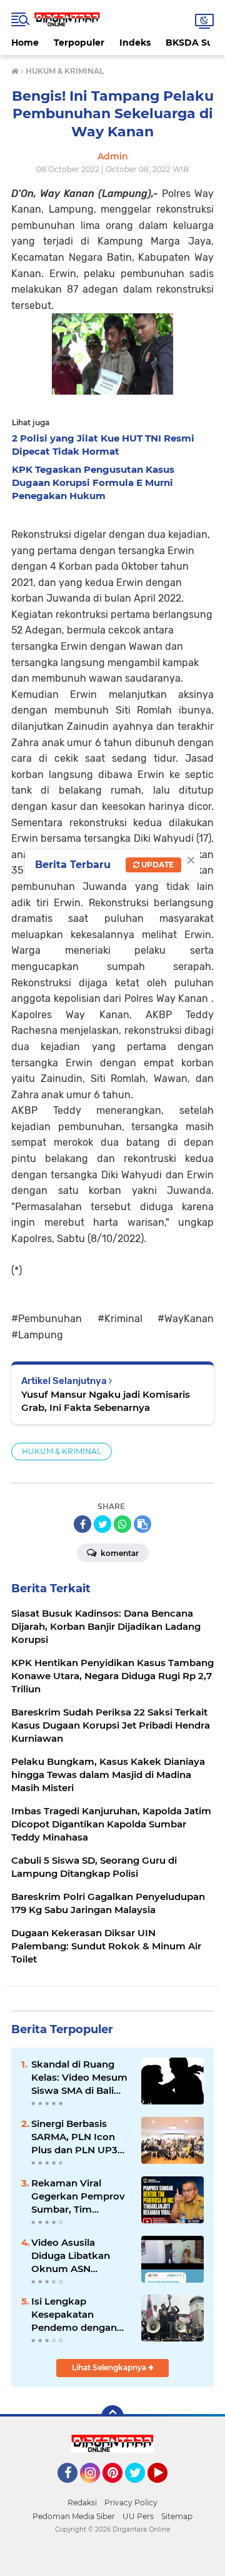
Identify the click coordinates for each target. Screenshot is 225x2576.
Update (157, 865)
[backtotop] (112, 2417)
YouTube (166, 2488)
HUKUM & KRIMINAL (62, 1451)
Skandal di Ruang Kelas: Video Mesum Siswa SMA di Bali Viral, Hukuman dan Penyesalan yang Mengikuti (79, 2078)
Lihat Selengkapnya (110, 2367)
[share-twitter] (102, 1524)
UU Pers (138, 2516)
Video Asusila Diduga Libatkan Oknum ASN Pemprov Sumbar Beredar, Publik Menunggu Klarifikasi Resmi (73, 2256)
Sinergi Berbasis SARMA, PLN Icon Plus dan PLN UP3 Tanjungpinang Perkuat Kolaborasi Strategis (77, 2137)
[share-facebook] (82, 1524)
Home (25, 43)
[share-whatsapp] (122, 1524)
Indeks (135, 43)
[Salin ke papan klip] (142, 1524)
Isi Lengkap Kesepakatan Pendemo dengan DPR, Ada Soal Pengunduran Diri (74, 2315)
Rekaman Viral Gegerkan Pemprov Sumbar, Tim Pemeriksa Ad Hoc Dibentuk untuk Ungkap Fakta (78, 2196)
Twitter (141, 2488)
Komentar (119, 1553)
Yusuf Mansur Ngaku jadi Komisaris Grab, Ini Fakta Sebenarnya (106, 1401)
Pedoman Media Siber (74, 2516)
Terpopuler (79, 43)
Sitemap (177, 2516)
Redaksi (82, 2503)
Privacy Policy (131, 2503)
